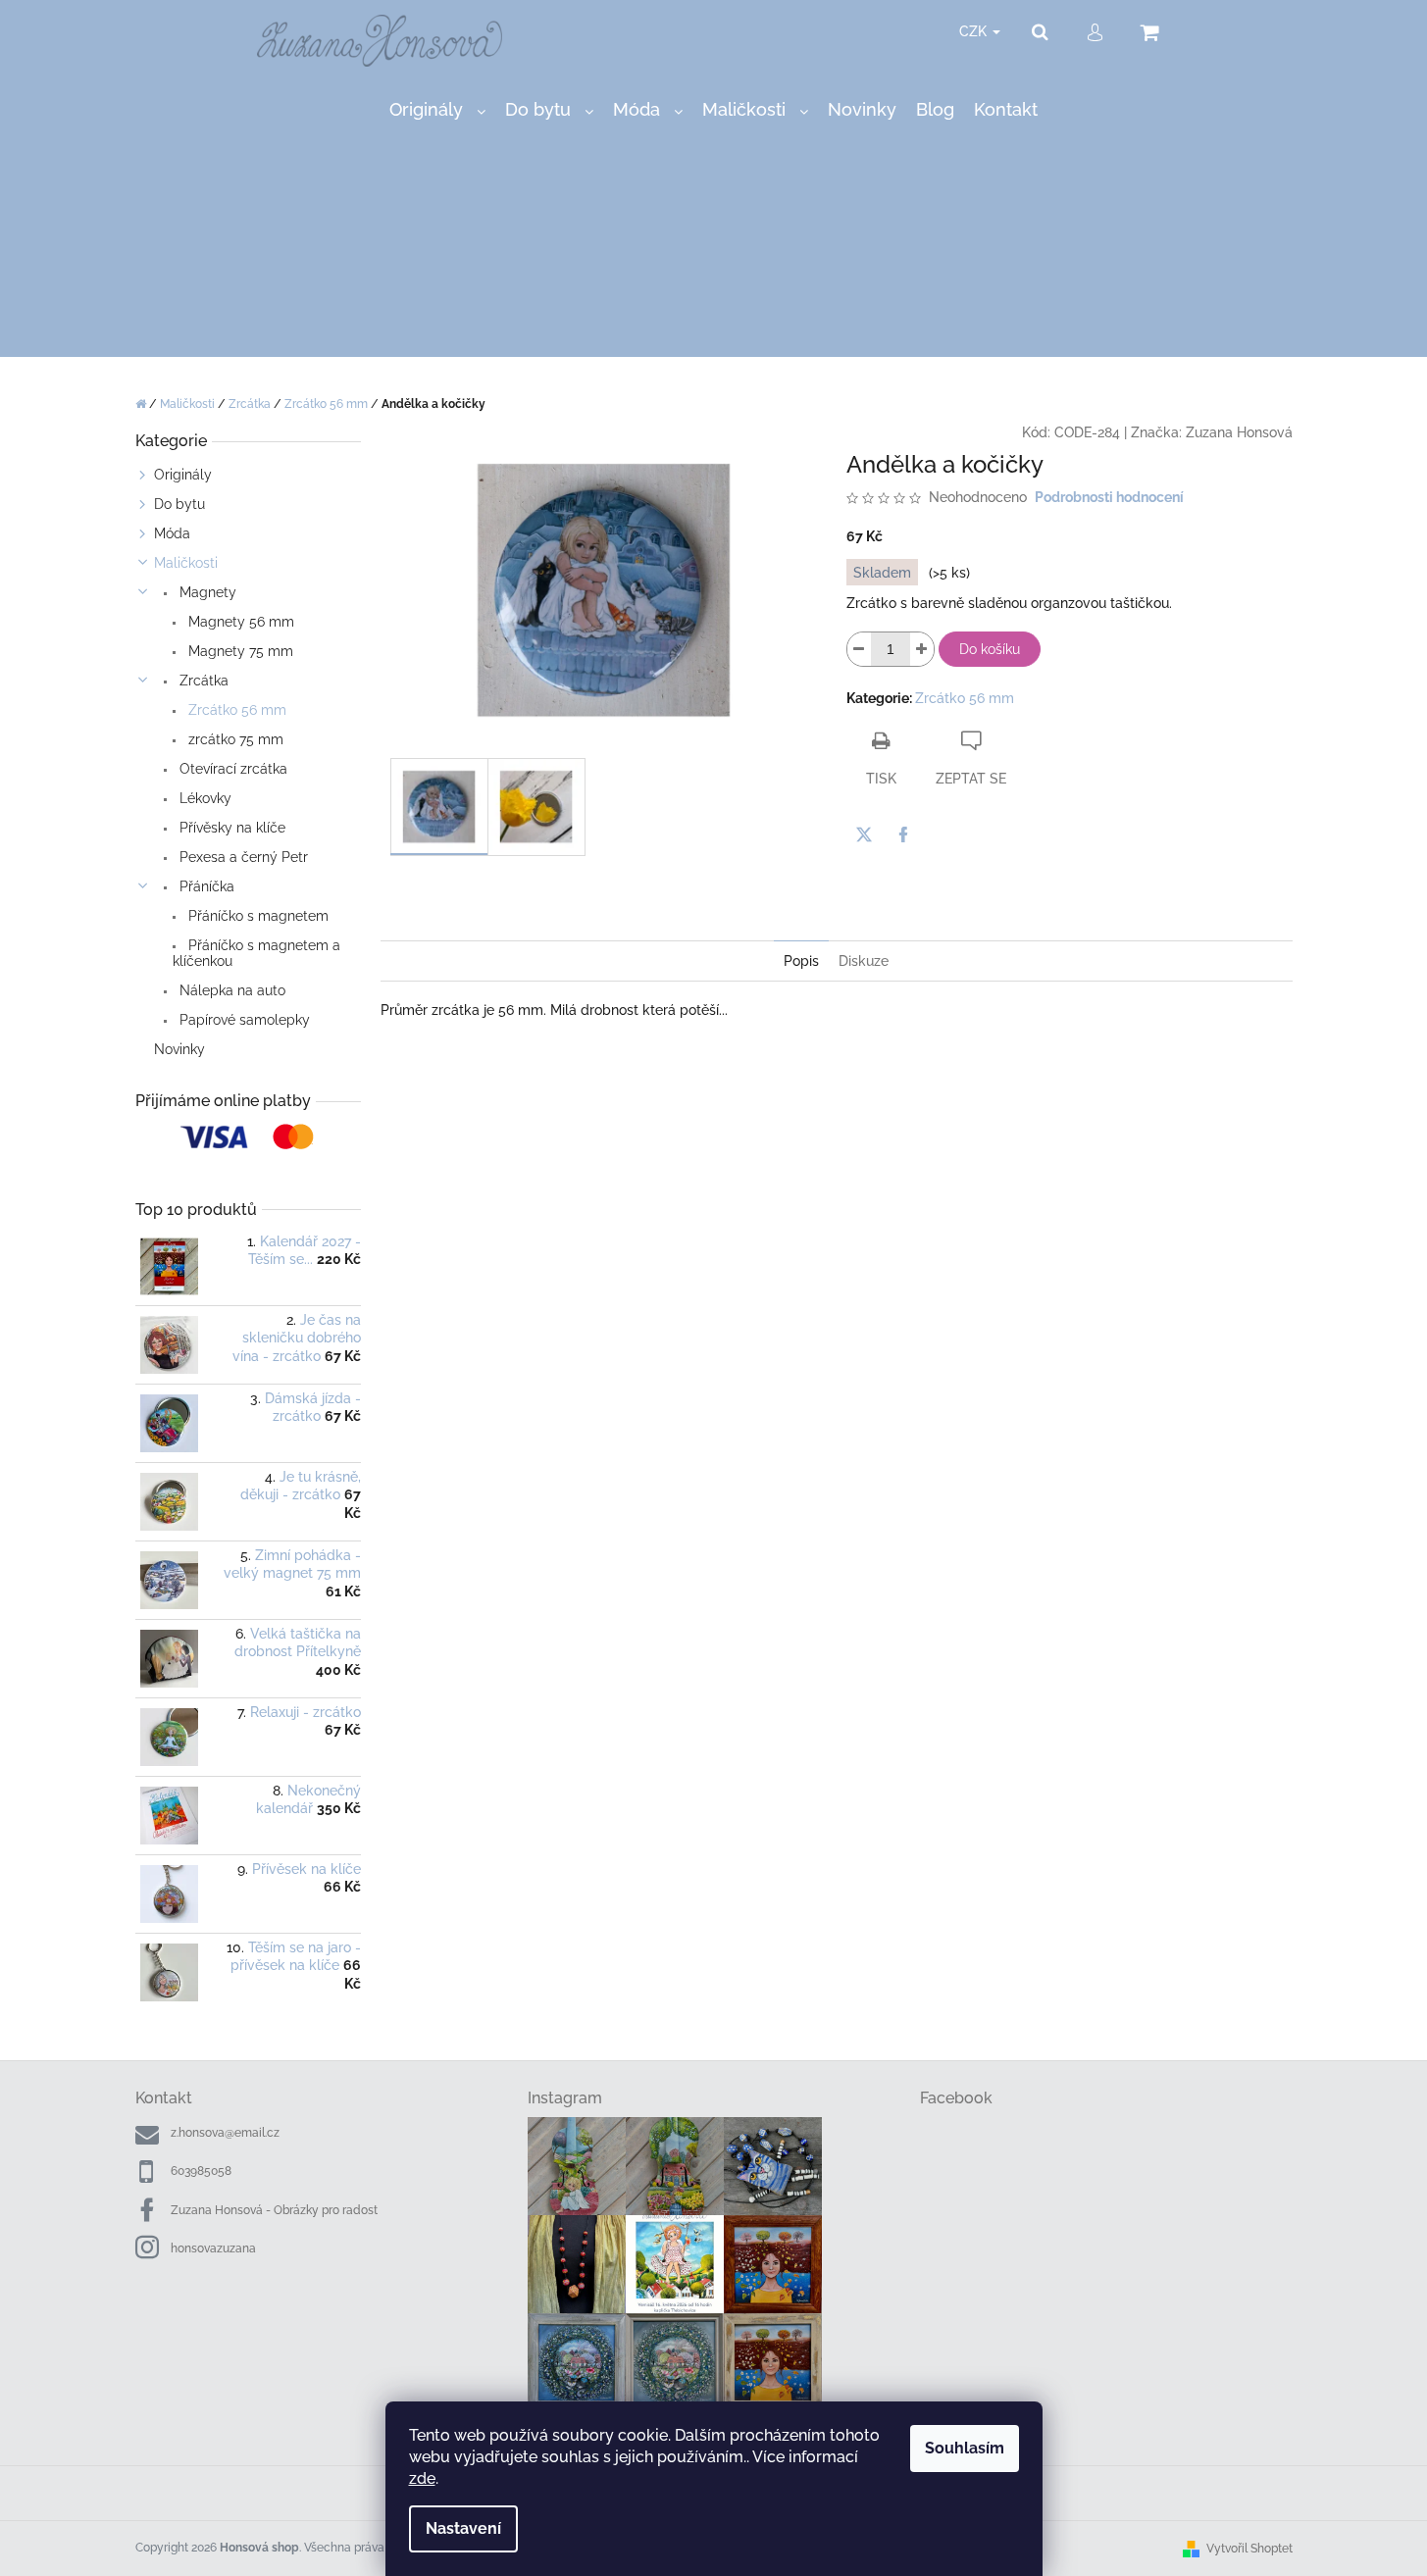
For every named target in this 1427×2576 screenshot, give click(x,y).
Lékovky (204, 798)
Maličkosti (186, 563)
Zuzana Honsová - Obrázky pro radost (274, 2210)
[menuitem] (437, 110)
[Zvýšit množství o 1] (922, 649)
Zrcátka (202, 681)
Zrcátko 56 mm (235, 710)
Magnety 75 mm (239, 651)
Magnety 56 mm (239, 622)
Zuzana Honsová (1239, 432)
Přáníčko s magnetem (256, 916)
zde (422, 2478)
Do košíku (990, 649)
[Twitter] (864, 834)
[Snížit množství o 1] (859, 649)
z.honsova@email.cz (225, 2133)
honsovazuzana (213, 2248)
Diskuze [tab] (864, 961)
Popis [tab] (801, 961)
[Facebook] (903, 834)
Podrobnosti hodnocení (1109, 497)
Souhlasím (965, 2448)
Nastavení (463, 2528)
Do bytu (179, 504)
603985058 (201, 2171)
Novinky (179, 1049)
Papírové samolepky (243, 1020)
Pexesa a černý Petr (242, 857)
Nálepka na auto (230, 990)
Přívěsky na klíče (230, 828)
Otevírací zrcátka (231, 769)
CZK (975, 31)
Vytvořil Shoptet (1249, 2549)
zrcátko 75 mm (234, 739)
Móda (172, 533)
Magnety (206, 592)
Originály (183, 475)
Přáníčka (205, 886)
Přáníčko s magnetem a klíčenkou (256, 953)
